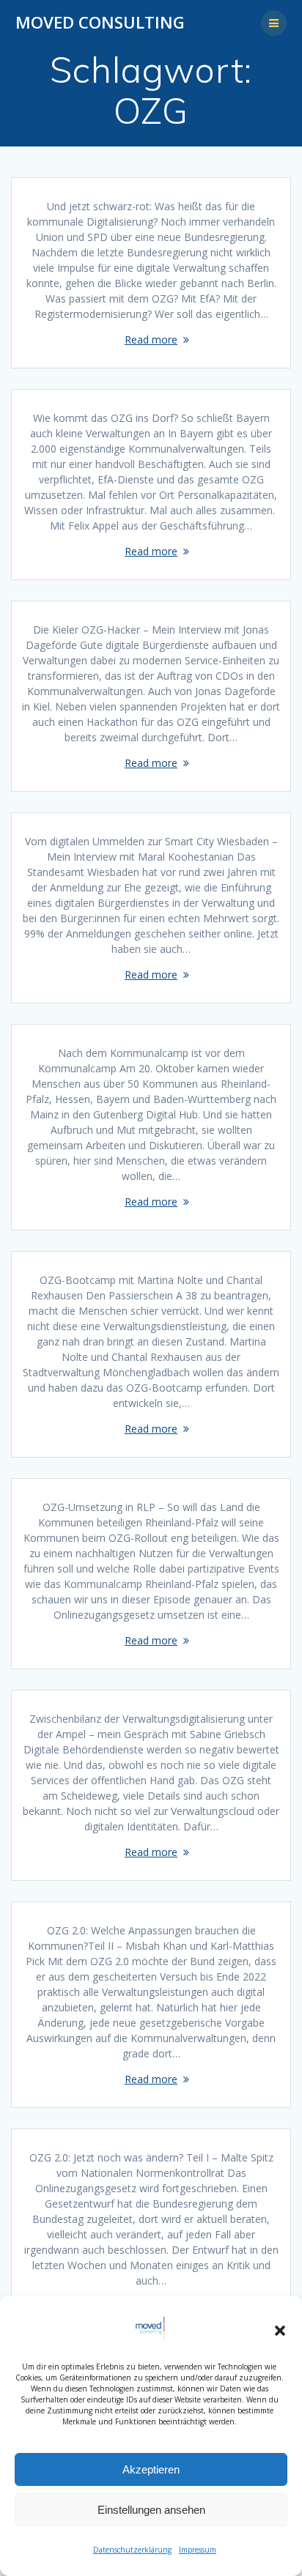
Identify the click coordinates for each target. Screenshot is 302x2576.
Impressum (198, 2550)
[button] (280, 2331)
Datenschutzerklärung (132, 2550)
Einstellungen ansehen (151, 2510)
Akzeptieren (151, 2469)
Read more (151, 339)
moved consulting (100, 23)
